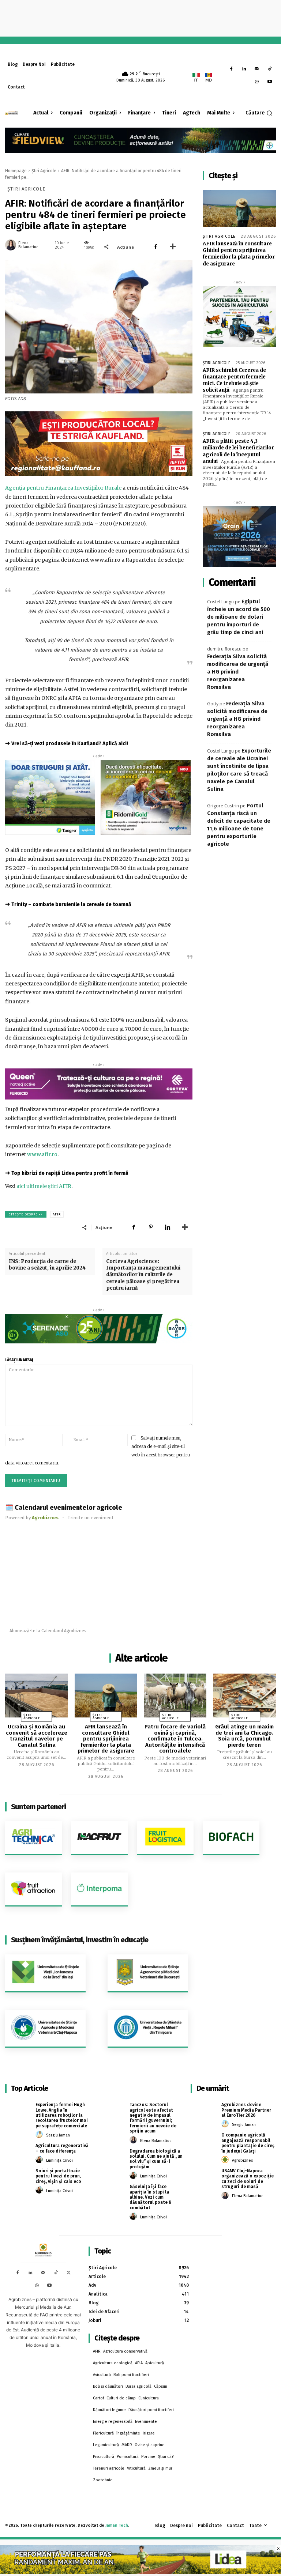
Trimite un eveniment (91, 1518)
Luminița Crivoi (59, 2160)
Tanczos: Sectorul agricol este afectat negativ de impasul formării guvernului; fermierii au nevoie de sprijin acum (153, 2118)
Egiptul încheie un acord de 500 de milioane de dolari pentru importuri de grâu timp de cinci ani (239, 617)
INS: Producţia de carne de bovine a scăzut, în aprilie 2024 (47, 1265)
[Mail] (257, 69)
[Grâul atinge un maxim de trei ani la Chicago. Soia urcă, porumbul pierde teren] (245, 1696)
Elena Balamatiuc (28, 245)
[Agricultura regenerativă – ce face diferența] (18, 2151)
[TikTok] (269, 69)
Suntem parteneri (38, 1807)
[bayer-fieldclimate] (140, 139)
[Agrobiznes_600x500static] (239, 537)
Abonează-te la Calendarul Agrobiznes (48, 1631)
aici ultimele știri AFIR (44, 1186)
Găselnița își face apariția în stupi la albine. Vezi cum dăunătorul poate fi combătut (150, 2197)
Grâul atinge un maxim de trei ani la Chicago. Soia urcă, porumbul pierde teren (244, 1736)
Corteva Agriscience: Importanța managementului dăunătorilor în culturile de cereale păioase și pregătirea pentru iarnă (143, 1275)
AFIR (57, 1214)
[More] (173, 247)
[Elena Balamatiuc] (11, 245)
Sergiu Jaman (58, 2135)
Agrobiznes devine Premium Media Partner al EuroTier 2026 (246, 2110)
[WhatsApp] (257, 82)
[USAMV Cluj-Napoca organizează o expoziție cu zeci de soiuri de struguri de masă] (203, 2177)
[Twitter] (69, 2273)
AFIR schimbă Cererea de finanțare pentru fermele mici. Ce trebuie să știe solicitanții (234, 380)
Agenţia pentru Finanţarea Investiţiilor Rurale (63, 488)
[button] (259, 113)
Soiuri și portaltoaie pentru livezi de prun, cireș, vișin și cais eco (58, 2176)
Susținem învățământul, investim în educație (80, 1940)
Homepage (16, 171)
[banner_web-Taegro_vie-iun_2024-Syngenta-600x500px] (50, 797)
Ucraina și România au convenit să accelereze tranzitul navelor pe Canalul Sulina (37, 1736)
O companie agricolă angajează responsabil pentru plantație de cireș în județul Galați (248, 2143)
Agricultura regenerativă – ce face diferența (62, 2148)
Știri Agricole (44, 171)
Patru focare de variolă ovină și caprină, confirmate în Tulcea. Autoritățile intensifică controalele (175, 1739)
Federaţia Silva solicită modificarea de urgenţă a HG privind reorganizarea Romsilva (238, 672)
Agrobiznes (242, 2160)
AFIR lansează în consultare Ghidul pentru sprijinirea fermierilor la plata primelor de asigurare (239, 254)
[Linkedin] (244, 69)
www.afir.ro (42, 1154)
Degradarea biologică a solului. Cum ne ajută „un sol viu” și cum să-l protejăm (156, 2159)
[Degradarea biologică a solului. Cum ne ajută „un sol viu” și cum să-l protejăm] (112, 2157)
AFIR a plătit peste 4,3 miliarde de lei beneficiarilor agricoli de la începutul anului (238, 451)
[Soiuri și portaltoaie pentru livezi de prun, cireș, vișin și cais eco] (18, 2176)
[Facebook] (231, 69)
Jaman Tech (117, 2525)
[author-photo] (40, 2135)
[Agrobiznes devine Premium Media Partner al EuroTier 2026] (203, 2110)
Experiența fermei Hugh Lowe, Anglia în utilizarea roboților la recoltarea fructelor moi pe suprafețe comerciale (62, 2115)
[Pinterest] (151, 1227)
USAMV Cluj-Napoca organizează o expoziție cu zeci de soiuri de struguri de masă (248, 2179)
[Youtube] (269, 82)
